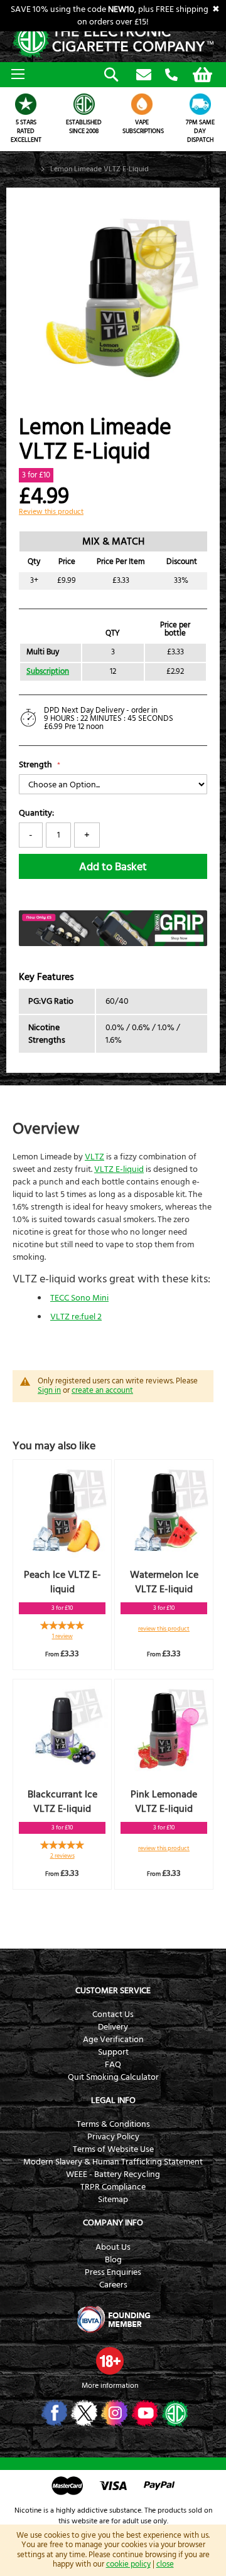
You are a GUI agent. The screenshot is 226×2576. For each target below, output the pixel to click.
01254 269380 (171, 75)
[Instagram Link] (113, 2413)
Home (25, 169)
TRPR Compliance (113, 2187)
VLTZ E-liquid (119, 1169)
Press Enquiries (113, 2272)
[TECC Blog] (174, 2413)
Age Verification (113, 2040)
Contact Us (113, 2014)
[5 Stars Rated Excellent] (26, 104)
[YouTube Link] (143, 2413)
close (165, 2564)
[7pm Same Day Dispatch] (201, 104)
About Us (113, 2247)
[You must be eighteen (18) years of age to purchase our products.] (110, 2361)
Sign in (49, 1390)
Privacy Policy (113, 2137)
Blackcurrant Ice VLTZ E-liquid (62, 1802)
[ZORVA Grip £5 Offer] (113, 944)
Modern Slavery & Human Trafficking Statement (113, 2162)
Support (113, 2052)
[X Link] (83, 2413)
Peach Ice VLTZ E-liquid (62, 1582)
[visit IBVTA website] (113, 2319)
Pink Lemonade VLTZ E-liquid (164, 1802)
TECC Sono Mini (79, 1298)
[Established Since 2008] (84, 104)
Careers (113, 2285)
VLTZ (94, 1157)
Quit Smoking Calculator (113, 2077)
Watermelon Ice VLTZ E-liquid (164, 1582)
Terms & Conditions (113, 2124)
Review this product (51, 512)
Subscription (48, 672)
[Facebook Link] (53, 2413)
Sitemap (113, 2200)
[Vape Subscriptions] (142, 104)
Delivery (113, 2027)
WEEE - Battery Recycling (113, 2174)
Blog (113, 2260)
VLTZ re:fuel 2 (76, 1317)
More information (110, 2386)
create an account (102, 1390)
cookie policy (128, 2564)
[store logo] (113, 40)
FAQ (113, 2065)
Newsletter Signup (144, 75)
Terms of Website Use (113, 2149)
